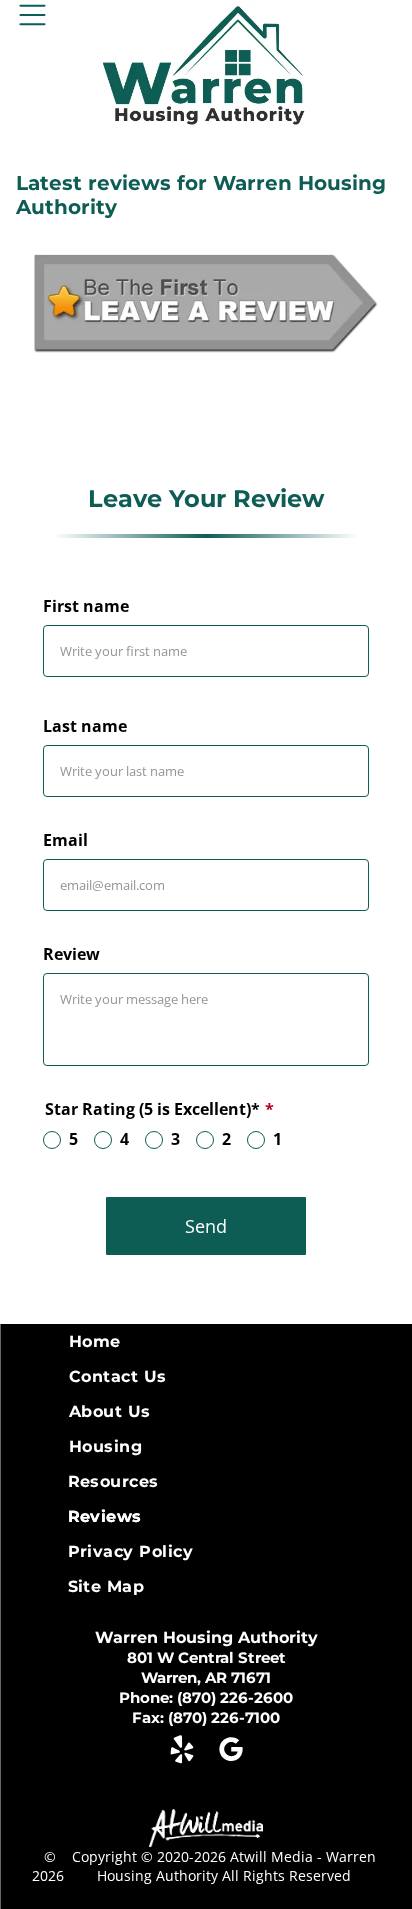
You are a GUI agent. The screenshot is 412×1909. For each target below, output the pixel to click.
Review (71, 954)
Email (65, 840)
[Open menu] (32, 15)
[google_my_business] (231, 1751)
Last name (85, 726)
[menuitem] (206, 1341)
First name (86, 606)
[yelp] (182, 1751)
